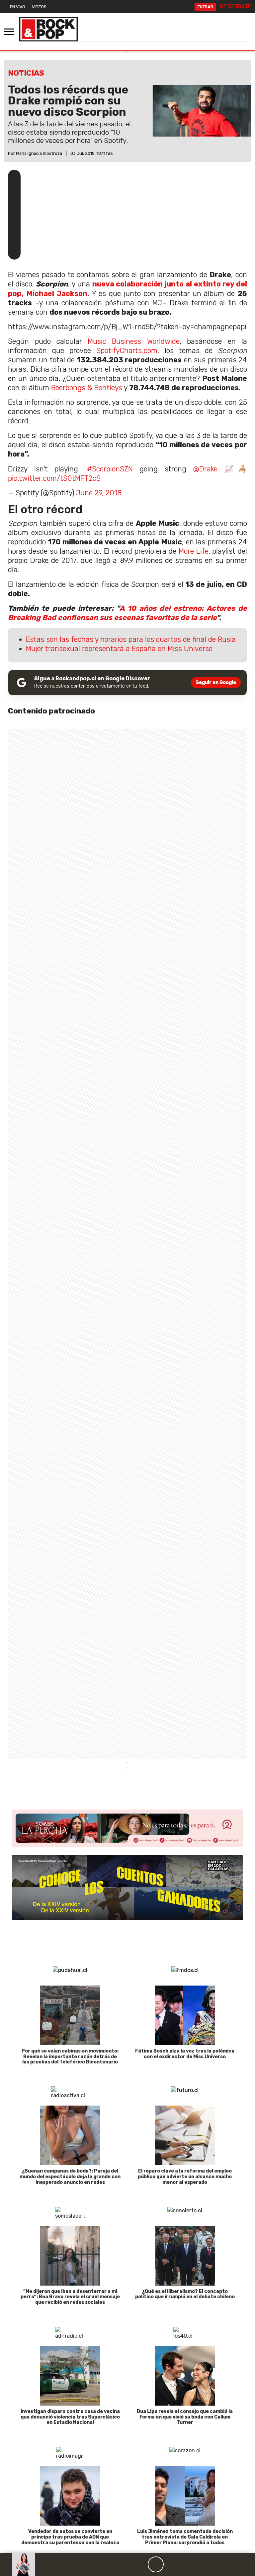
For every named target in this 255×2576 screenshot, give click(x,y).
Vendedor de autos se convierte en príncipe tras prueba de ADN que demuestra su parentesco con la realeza (70, 2537)
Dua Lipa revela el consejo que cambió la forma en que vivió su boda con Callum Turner (185, 2417)
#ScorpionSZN (110, 469)
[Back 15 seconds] (140, 2564)
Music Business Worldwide (134, 341)
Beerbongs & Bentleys (87, 388)
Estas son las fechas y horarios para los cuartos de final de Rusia (131, 639)
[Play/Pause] (156, 2564)
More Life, (194, 551)
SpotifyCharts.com (127, 351)
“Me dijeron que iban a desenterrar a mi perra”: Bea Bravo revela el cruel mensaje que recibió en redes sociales (70, 2297)
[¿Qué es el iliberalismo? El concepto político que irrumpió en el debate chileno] (185, 2256)
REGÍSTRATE (236, 6)
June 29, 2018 (99, 493)
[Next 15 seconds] (172, 2564)
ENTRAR (205, 7)
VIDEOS (39, 7)
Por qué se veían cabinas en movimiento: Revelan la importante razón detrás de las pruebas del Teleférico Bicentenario (70, 2057)
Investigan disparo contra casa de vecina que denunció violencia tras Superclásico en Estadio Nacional (70, 2417)
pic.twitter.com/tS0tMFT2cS (54, 478)
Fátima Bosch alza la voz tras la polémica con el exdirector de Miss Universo (185, 2054)
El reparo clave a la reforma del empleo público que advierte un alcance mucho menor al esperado (185, 2177)
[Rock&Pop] (48, 29)
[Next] (188, 2564)
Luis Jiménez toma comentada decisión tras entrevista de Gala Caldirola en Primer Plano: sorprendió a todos (185, 2537)
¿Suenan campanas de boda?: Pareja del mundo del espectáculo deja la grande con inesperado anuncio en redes (70, 2177)
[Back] (124, 2564)
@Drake (205, 469)
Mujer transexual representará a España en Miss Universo (119, 649)
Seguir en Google (216, 682)
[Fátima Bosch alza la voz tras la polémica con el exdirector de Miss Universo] (185, 2015)
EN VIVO (18, 7)
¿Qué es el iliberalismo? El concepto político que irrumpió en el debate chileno (185, 2294)
